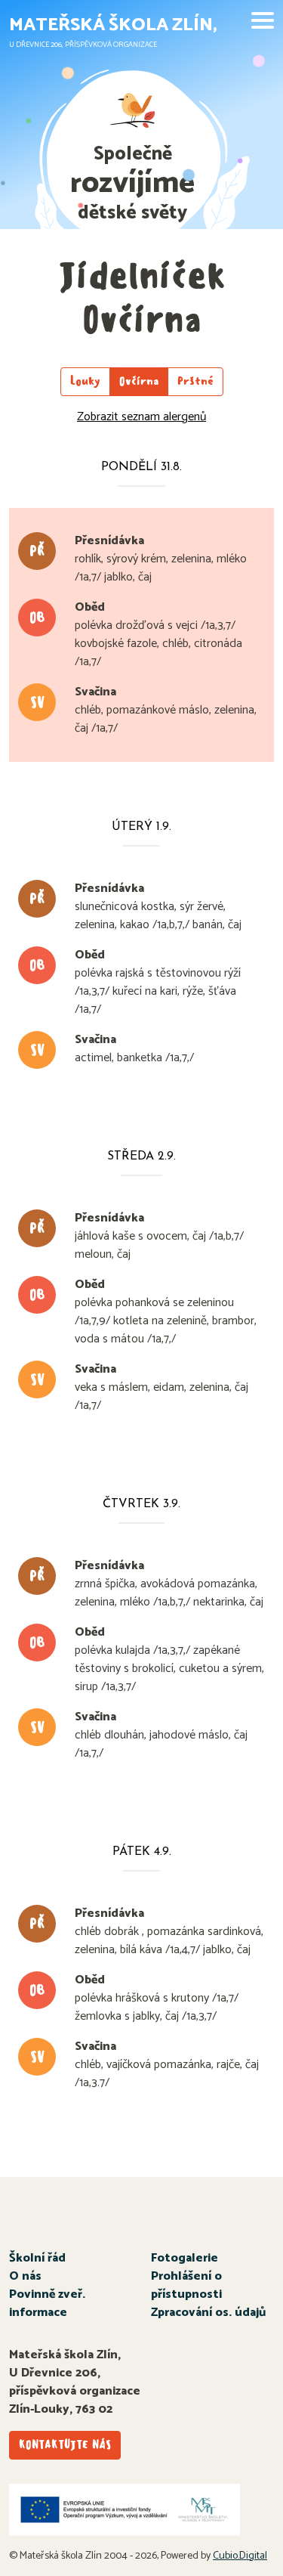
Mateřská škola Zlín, (113, 25)
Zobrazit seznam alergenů (141, 417)
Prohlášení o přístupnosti (186, 2285)
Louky (85, 381)
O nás (25, 2276)
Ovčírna (139, 381)
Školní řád (37, 2258)
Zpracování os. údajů (208, 2313)
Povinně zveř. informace (47, 2304)
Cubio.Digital (240, 2556)
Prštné (195, 381)
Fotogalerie (185, 2258)
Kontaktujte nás (65, 2445)
